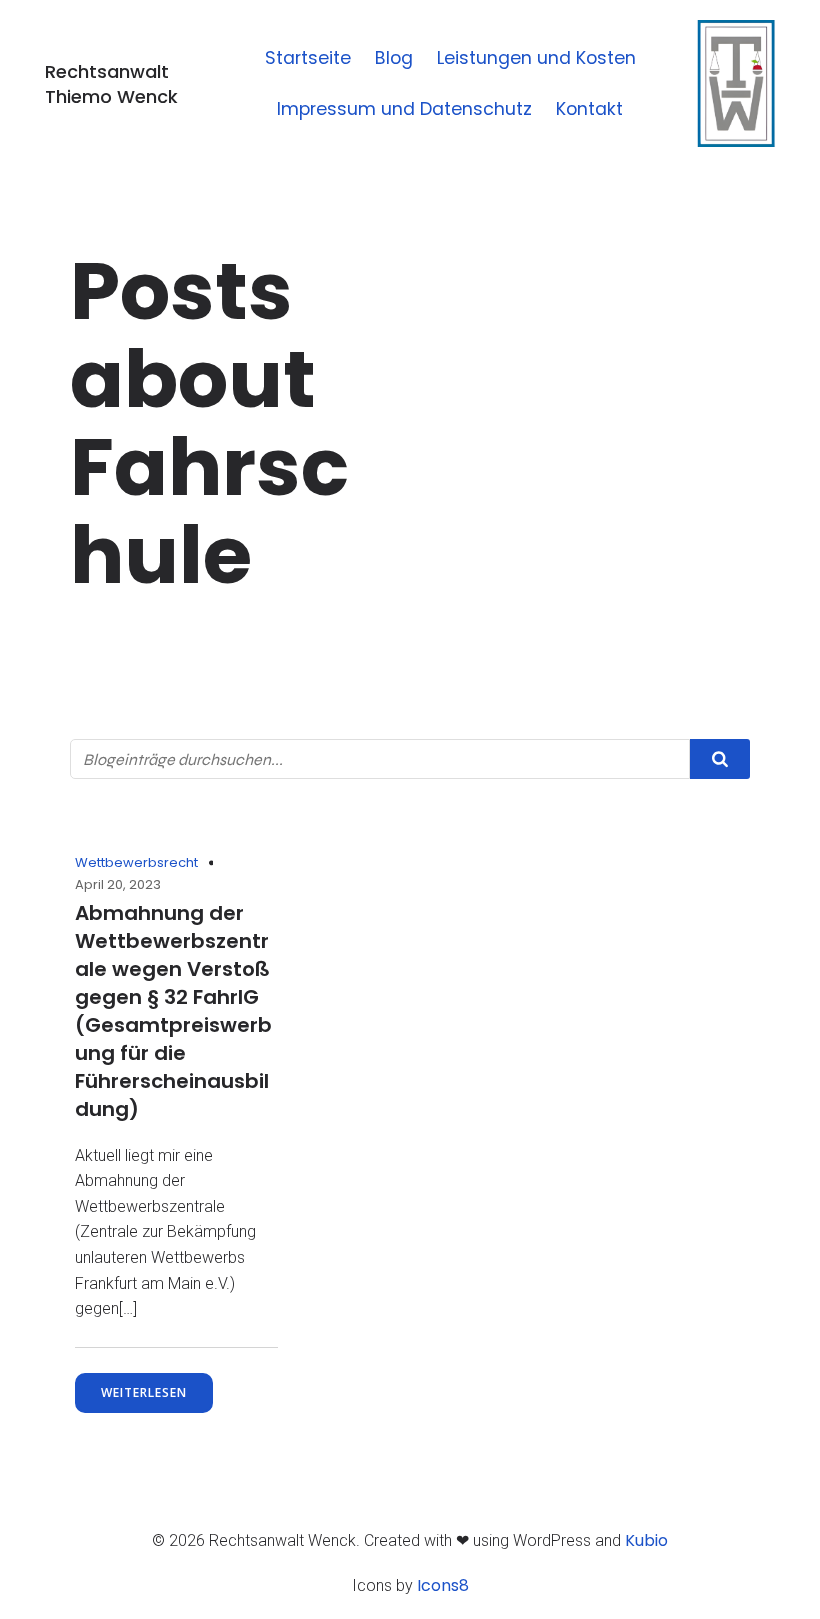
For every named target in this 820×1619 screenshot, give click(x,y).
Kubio (646, 1540)
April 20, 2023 (118, 884)
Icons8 (443, 1585)
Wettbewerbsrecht (136, 862)
